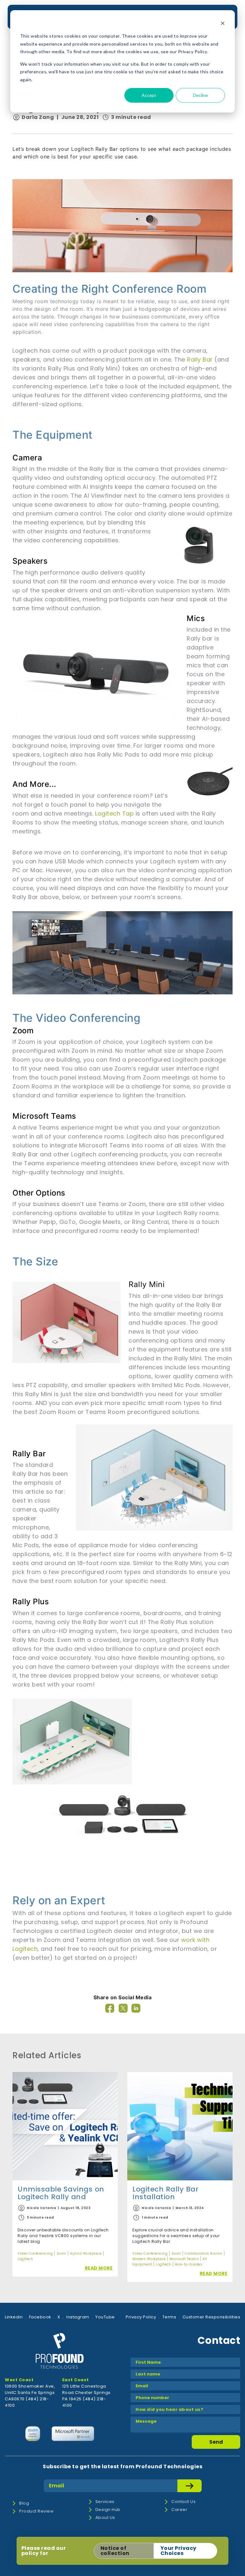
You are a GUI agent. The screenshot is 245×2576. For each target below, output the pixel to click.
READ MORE (99, 2268)
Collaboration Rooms (204, 2254)
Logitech (25, 2259)
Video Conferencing (35, 2254)
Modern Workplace (149, 2259)
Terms (169, 2317)
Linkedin (14, 2317)
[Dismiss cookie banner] (223, 24)
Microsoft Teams (184, 2259)
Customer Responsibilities (212, 2317)
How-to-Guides (189, 2264)
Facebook (40, 2317)
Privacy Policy (141, 2317)
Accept (149, 95)
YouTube (105, 2317)
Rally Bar (200, 359)
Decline (200, 95)
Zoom (61, 2254)
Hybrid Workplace (86, 2254)
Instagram (78, 2317)
